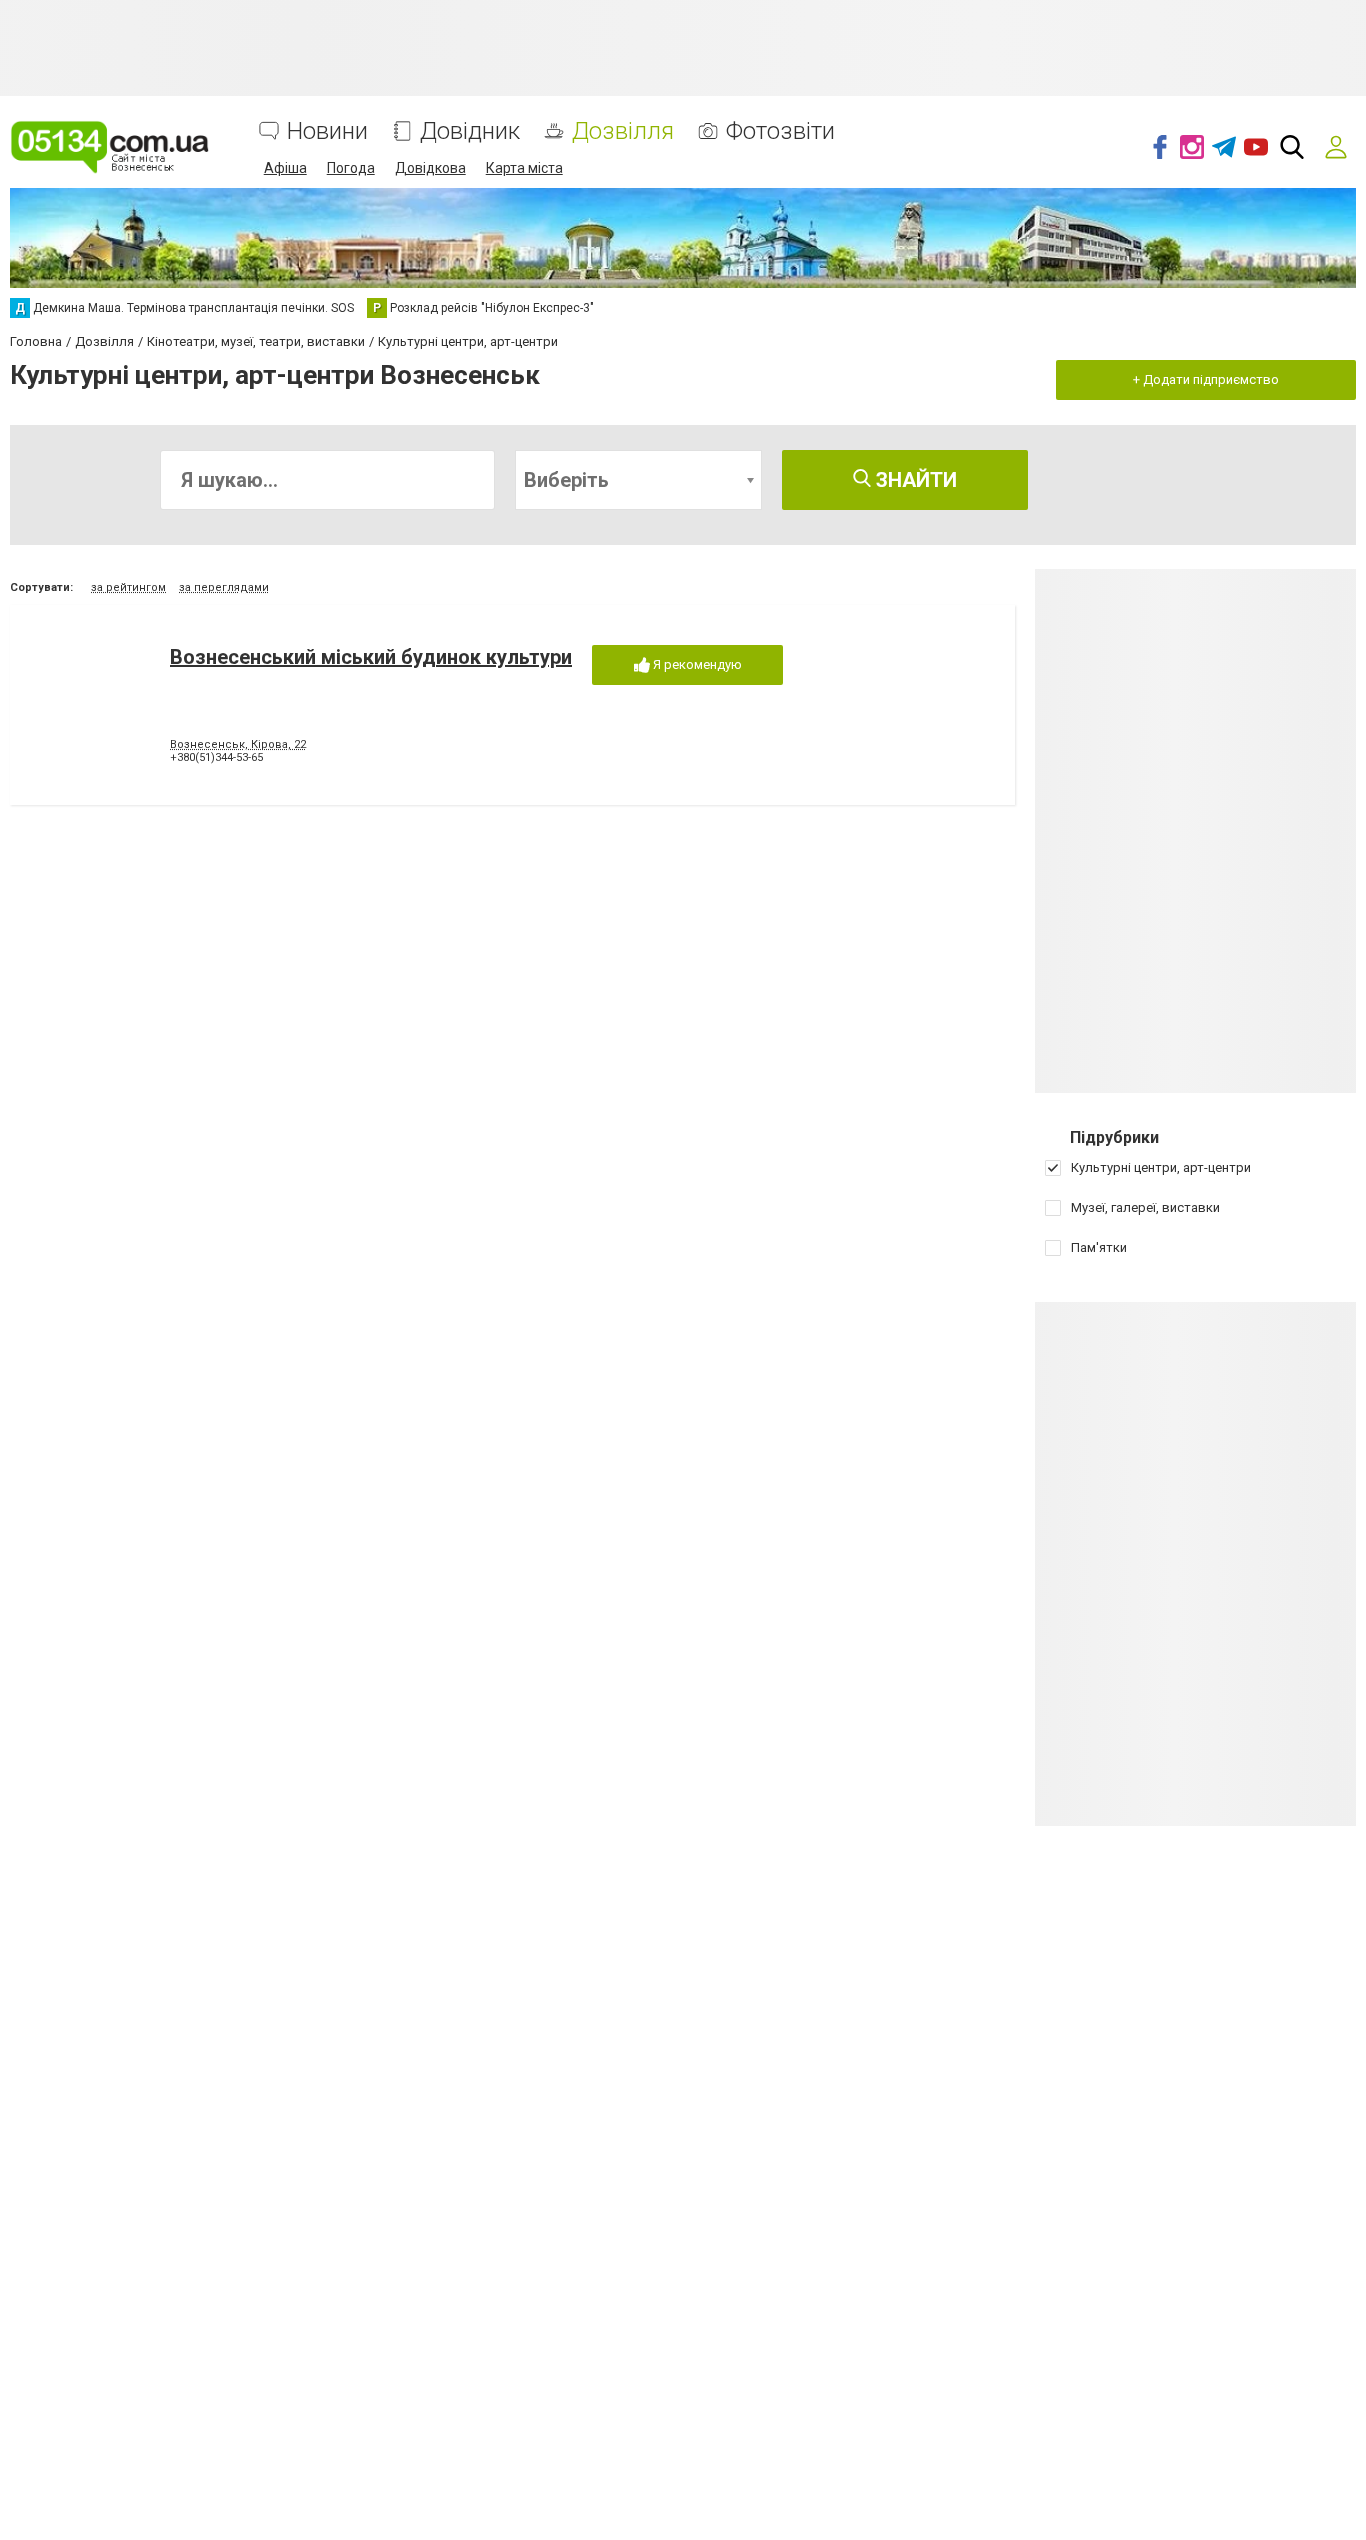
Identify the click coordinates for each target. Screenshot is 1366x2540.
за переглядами (224, 587)
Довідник (470, 131)
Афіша (285, 168)
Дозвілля (623, 131)
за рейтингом (128, 587)
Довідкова (430, 168)
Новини (327, 131)
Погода (351, 168)
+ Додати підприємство (1206, 379)
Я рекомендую (696, 664)
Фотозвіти (780, 131)
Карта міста (524, 168)
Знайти (914, 480)
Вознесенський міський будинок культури (371, 657)
